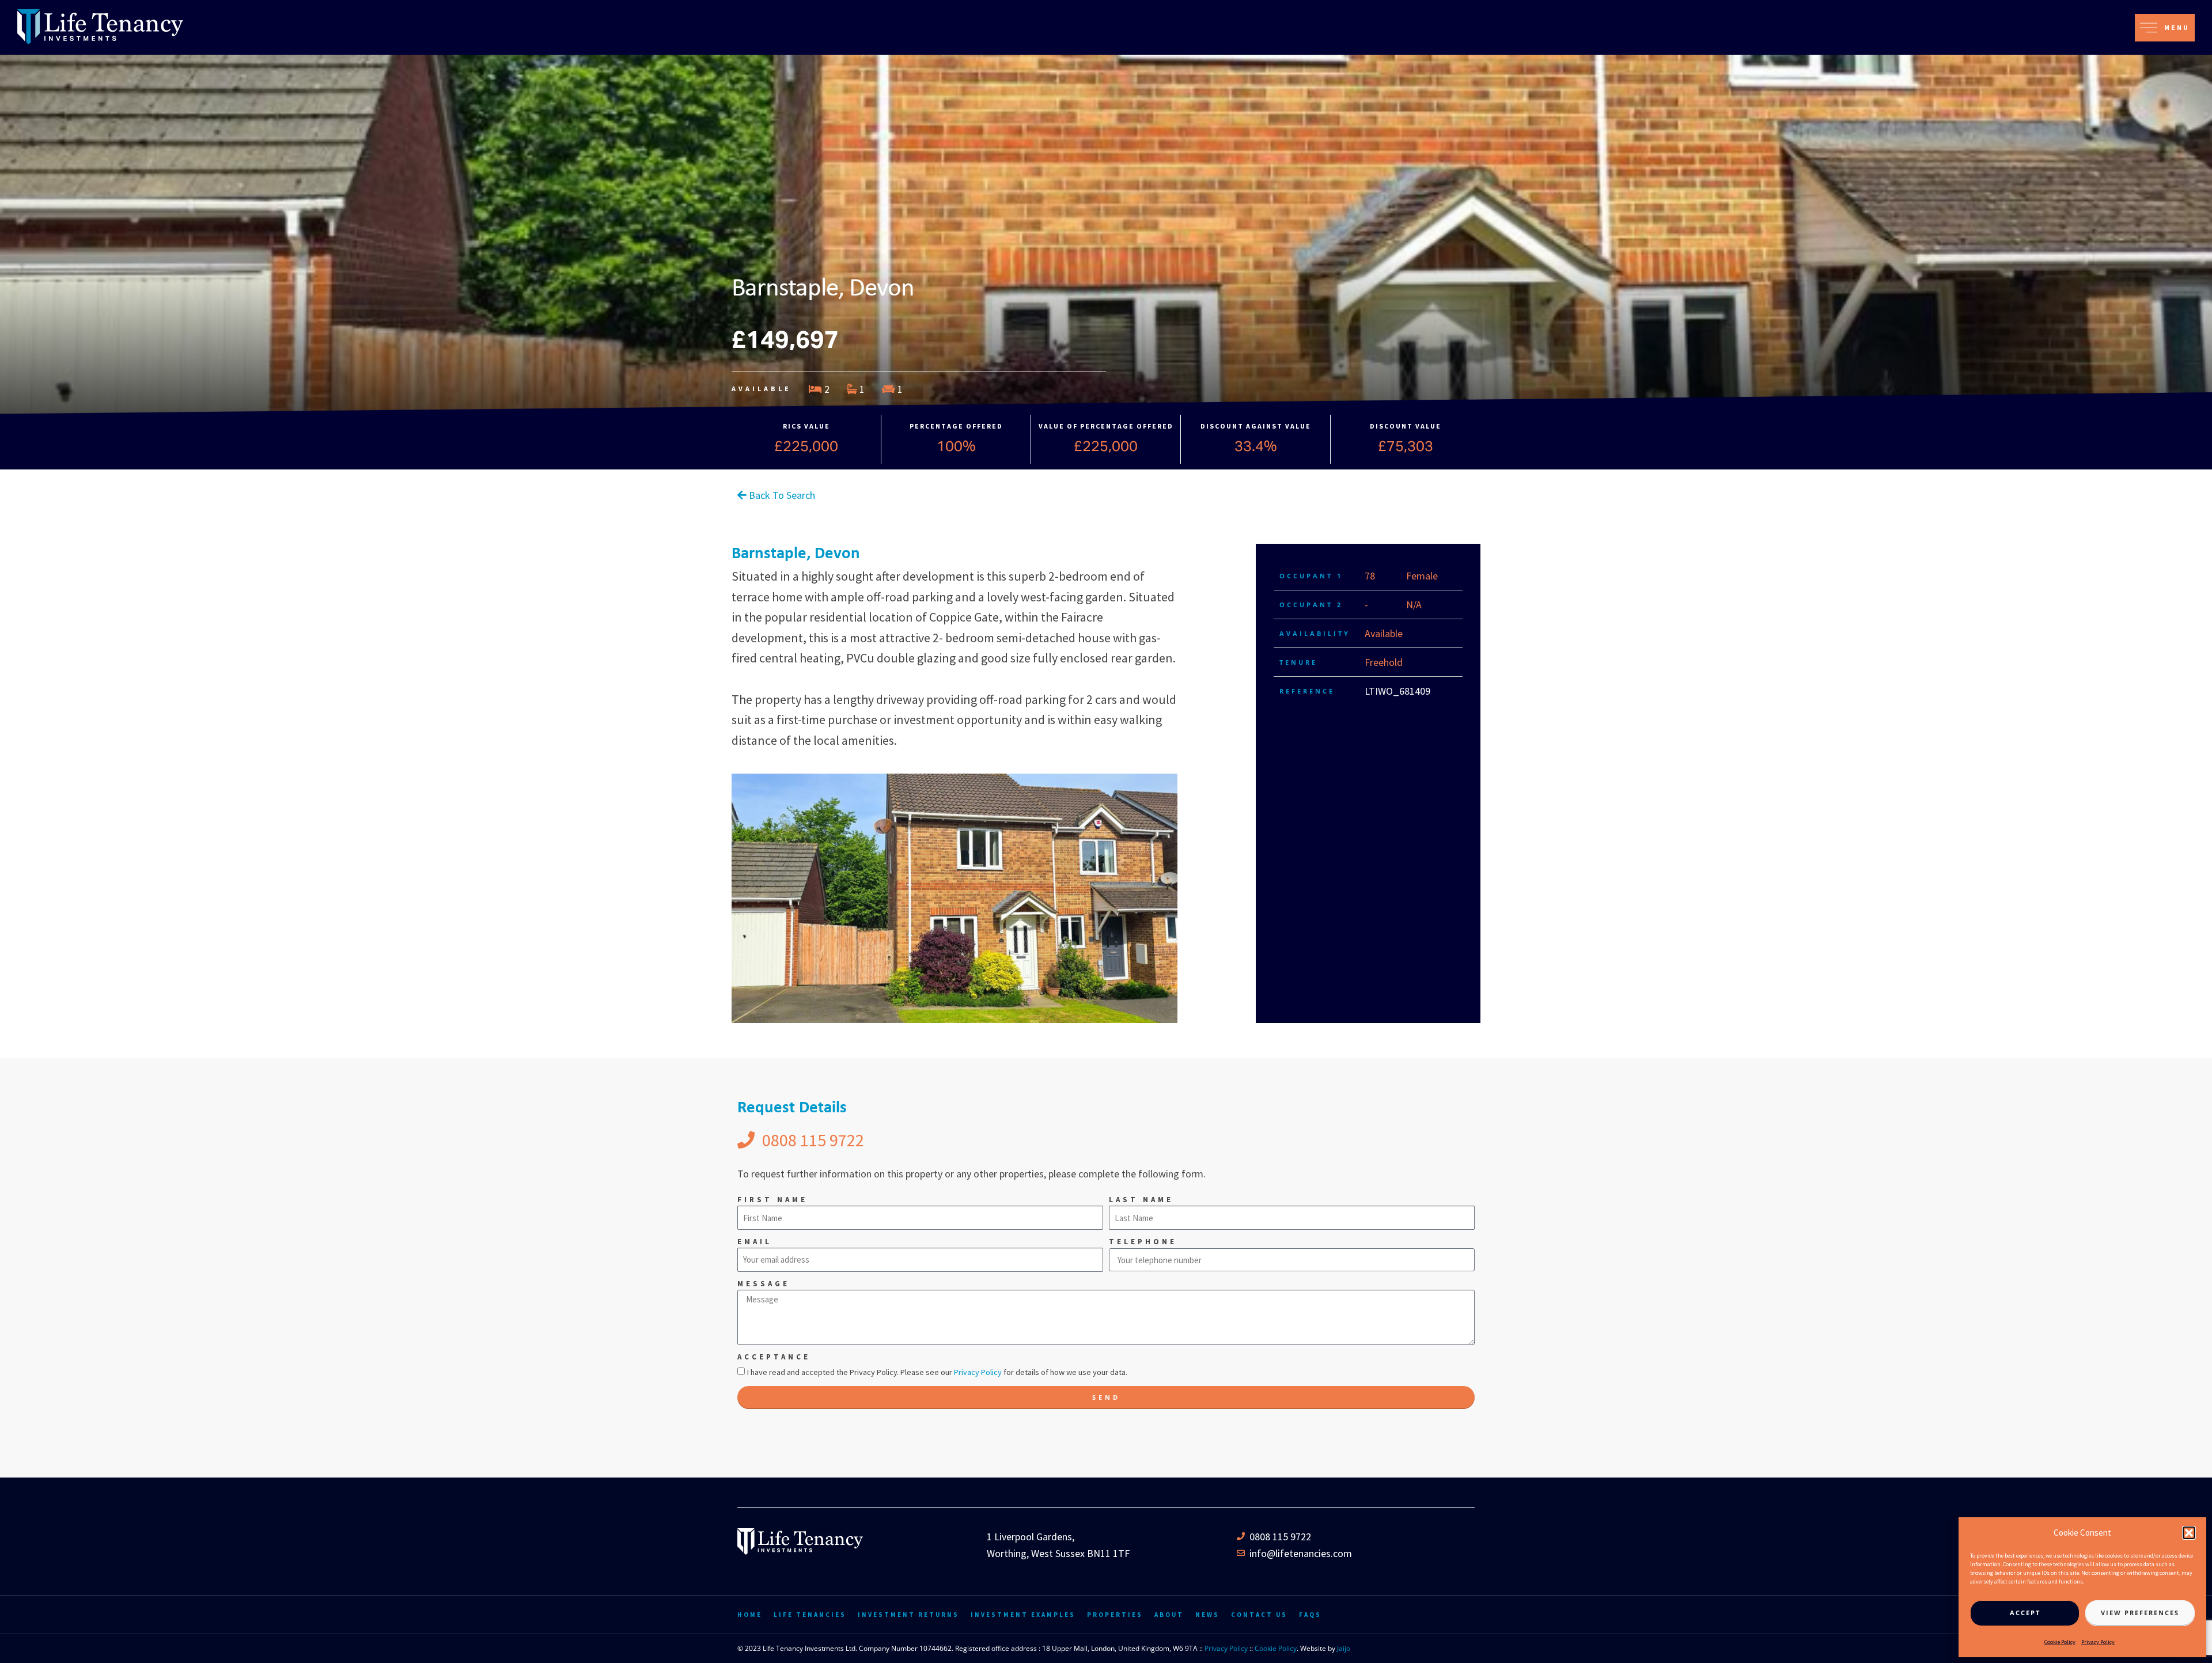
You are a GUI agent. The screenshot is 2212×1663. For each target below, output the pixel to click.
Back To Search (781, 495)
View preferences (2140, 1613)
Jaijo (1344, 1648)
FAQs (1310, 1615)
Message (764, 1284)
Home (750, 1615)
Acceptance (774, 1357)
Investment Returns (908, 1615)
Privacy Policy (2098, 1642)
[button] (2189, 1533)
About (1169, 1615)
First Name (772, 1200)
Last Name (1141, 1200)
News (1207, 1615)
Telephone (1143, 1242)
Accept (2025, 1613)
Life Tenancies (810, 1615)
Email (755, 1242)
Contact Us (1259, 1615)
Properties (1115, 1615)
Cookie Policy (2060, 1642)
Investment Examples (1023, 1615)
